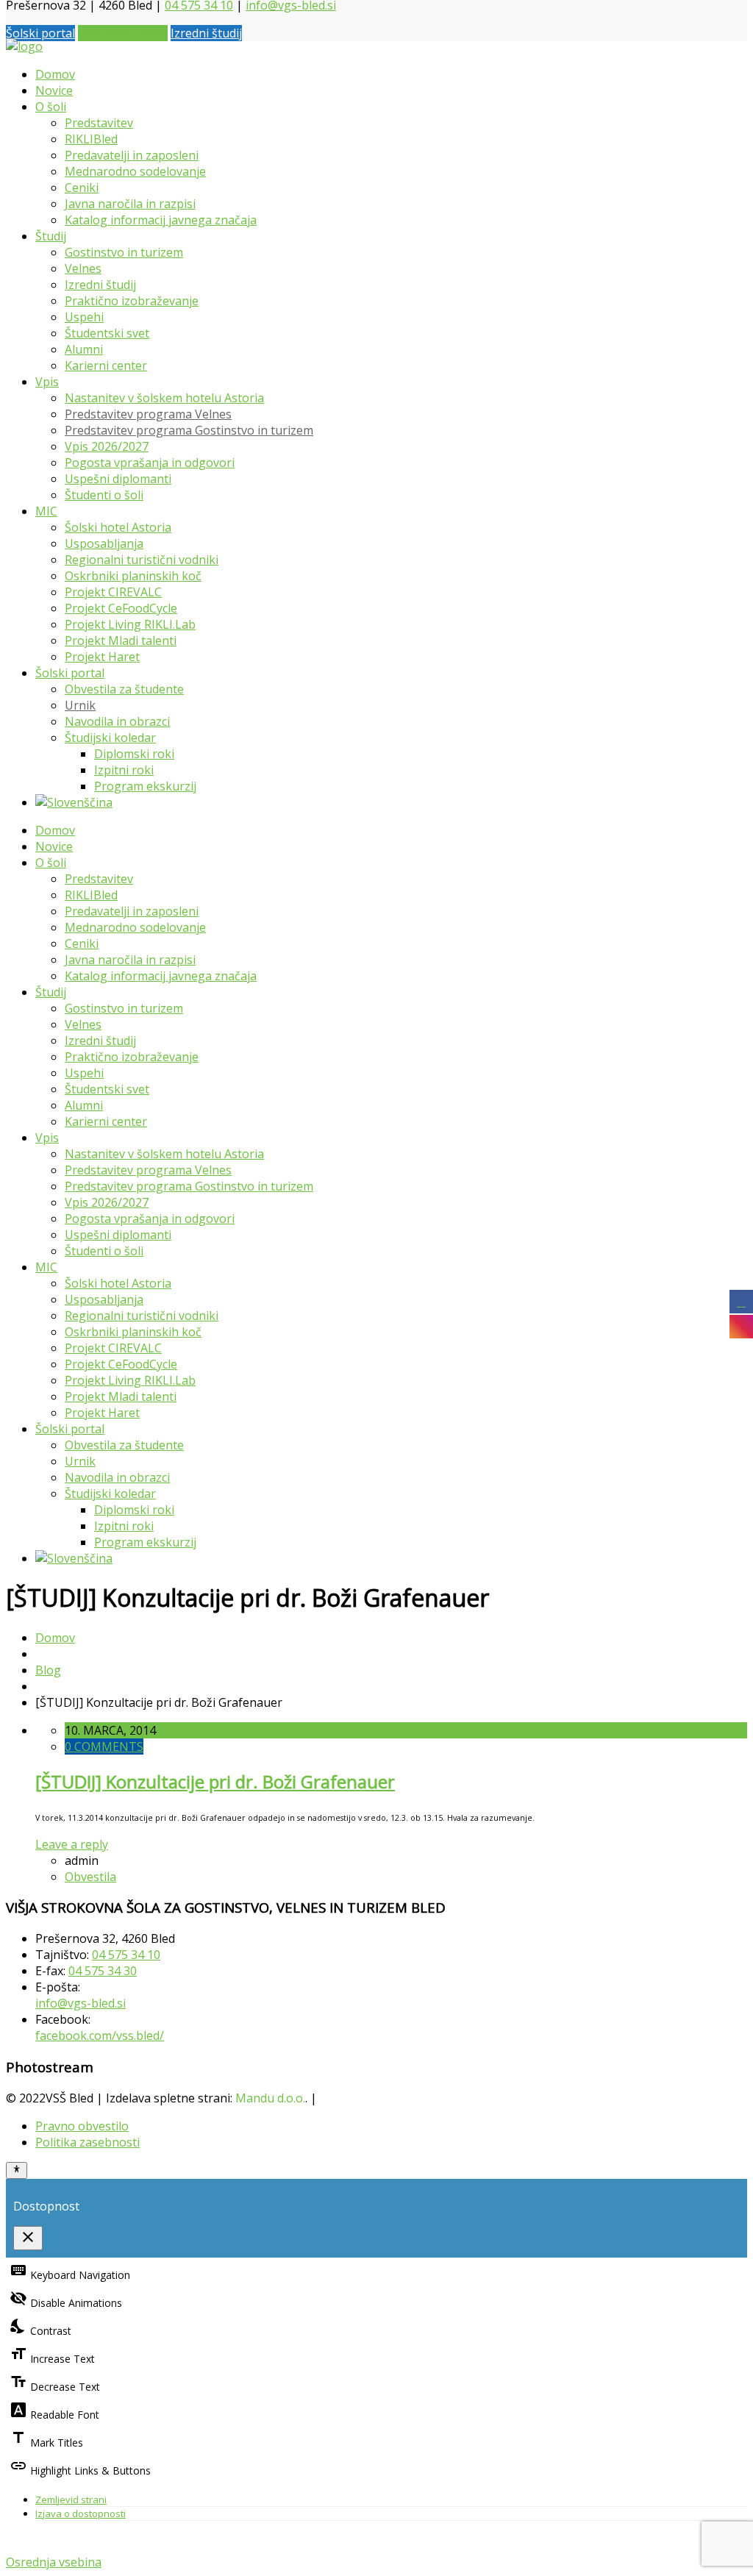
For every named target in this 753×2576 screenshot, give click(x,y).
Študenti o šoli (104, 495)
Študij (51, 236)
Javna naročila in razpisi (130, 204)
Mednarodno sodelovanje (135, 171)
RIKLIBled (91, 139)
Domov (55, 74)
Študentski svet (107, 333)
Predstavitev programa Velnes (148, 414)
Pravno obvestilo (82, 2126)
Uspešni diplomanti (118, 479)
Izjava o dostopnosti (81, 2513)
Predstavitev (99, 123)
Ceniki (82, 188)
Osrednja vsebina (54, 2562)
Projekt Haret (102, 657)
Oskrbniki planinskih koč (133, 576)
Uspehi (84, 317)
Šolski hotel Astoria (118, 527)
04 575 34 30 (103, 1971)
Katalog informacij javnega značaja (161, 220)
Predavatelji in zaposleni (132, 155)
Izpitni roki (124, 770)
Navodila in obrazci (117, 721)
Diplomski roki (134, 754)
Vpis (47, 382)
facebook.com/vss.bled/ (100, 2036)
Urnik (80, 705)
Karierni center (106, 365)
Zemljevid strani (71, 2500)
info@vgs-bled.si (81, 2003)
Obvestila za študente (124, 689)
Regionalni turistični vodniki (142, 560)
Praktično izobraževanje (132, 301)
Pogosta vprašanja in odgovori (150, 463)
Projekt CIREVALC (113, 592)
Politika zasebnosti (88, 2142)
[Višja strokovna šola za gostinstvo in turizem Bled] (24, 46)
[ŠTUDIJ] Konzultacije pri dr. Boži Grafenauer (215, 1781)
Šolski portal (40, 33)
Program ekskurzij (145, 786)
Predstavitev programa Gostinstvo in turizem (189, 430)
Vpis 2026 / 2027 (123, 33)
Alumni (84, 349)
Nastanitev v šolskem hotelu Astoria (164, 398)
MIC (46, 511)
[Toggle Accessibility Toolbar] (17, 2170)
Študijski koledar (110, 738)
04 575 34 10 (126, 1955)
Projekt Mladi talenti (121, 641)
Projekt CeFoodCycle (121, 608)
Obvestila (90, 1877)
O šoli (51, 107)
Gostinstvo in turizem (124, 252)
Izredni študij (206, 33)
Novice (54, 90)
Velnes (83, 268)
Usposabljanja (104, 543)
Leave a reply (72, 1844)
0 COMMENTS (104, 1747)
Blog (48, 1670)
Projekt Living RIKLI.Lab (130, 624)
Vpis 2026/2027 (107, 446)
